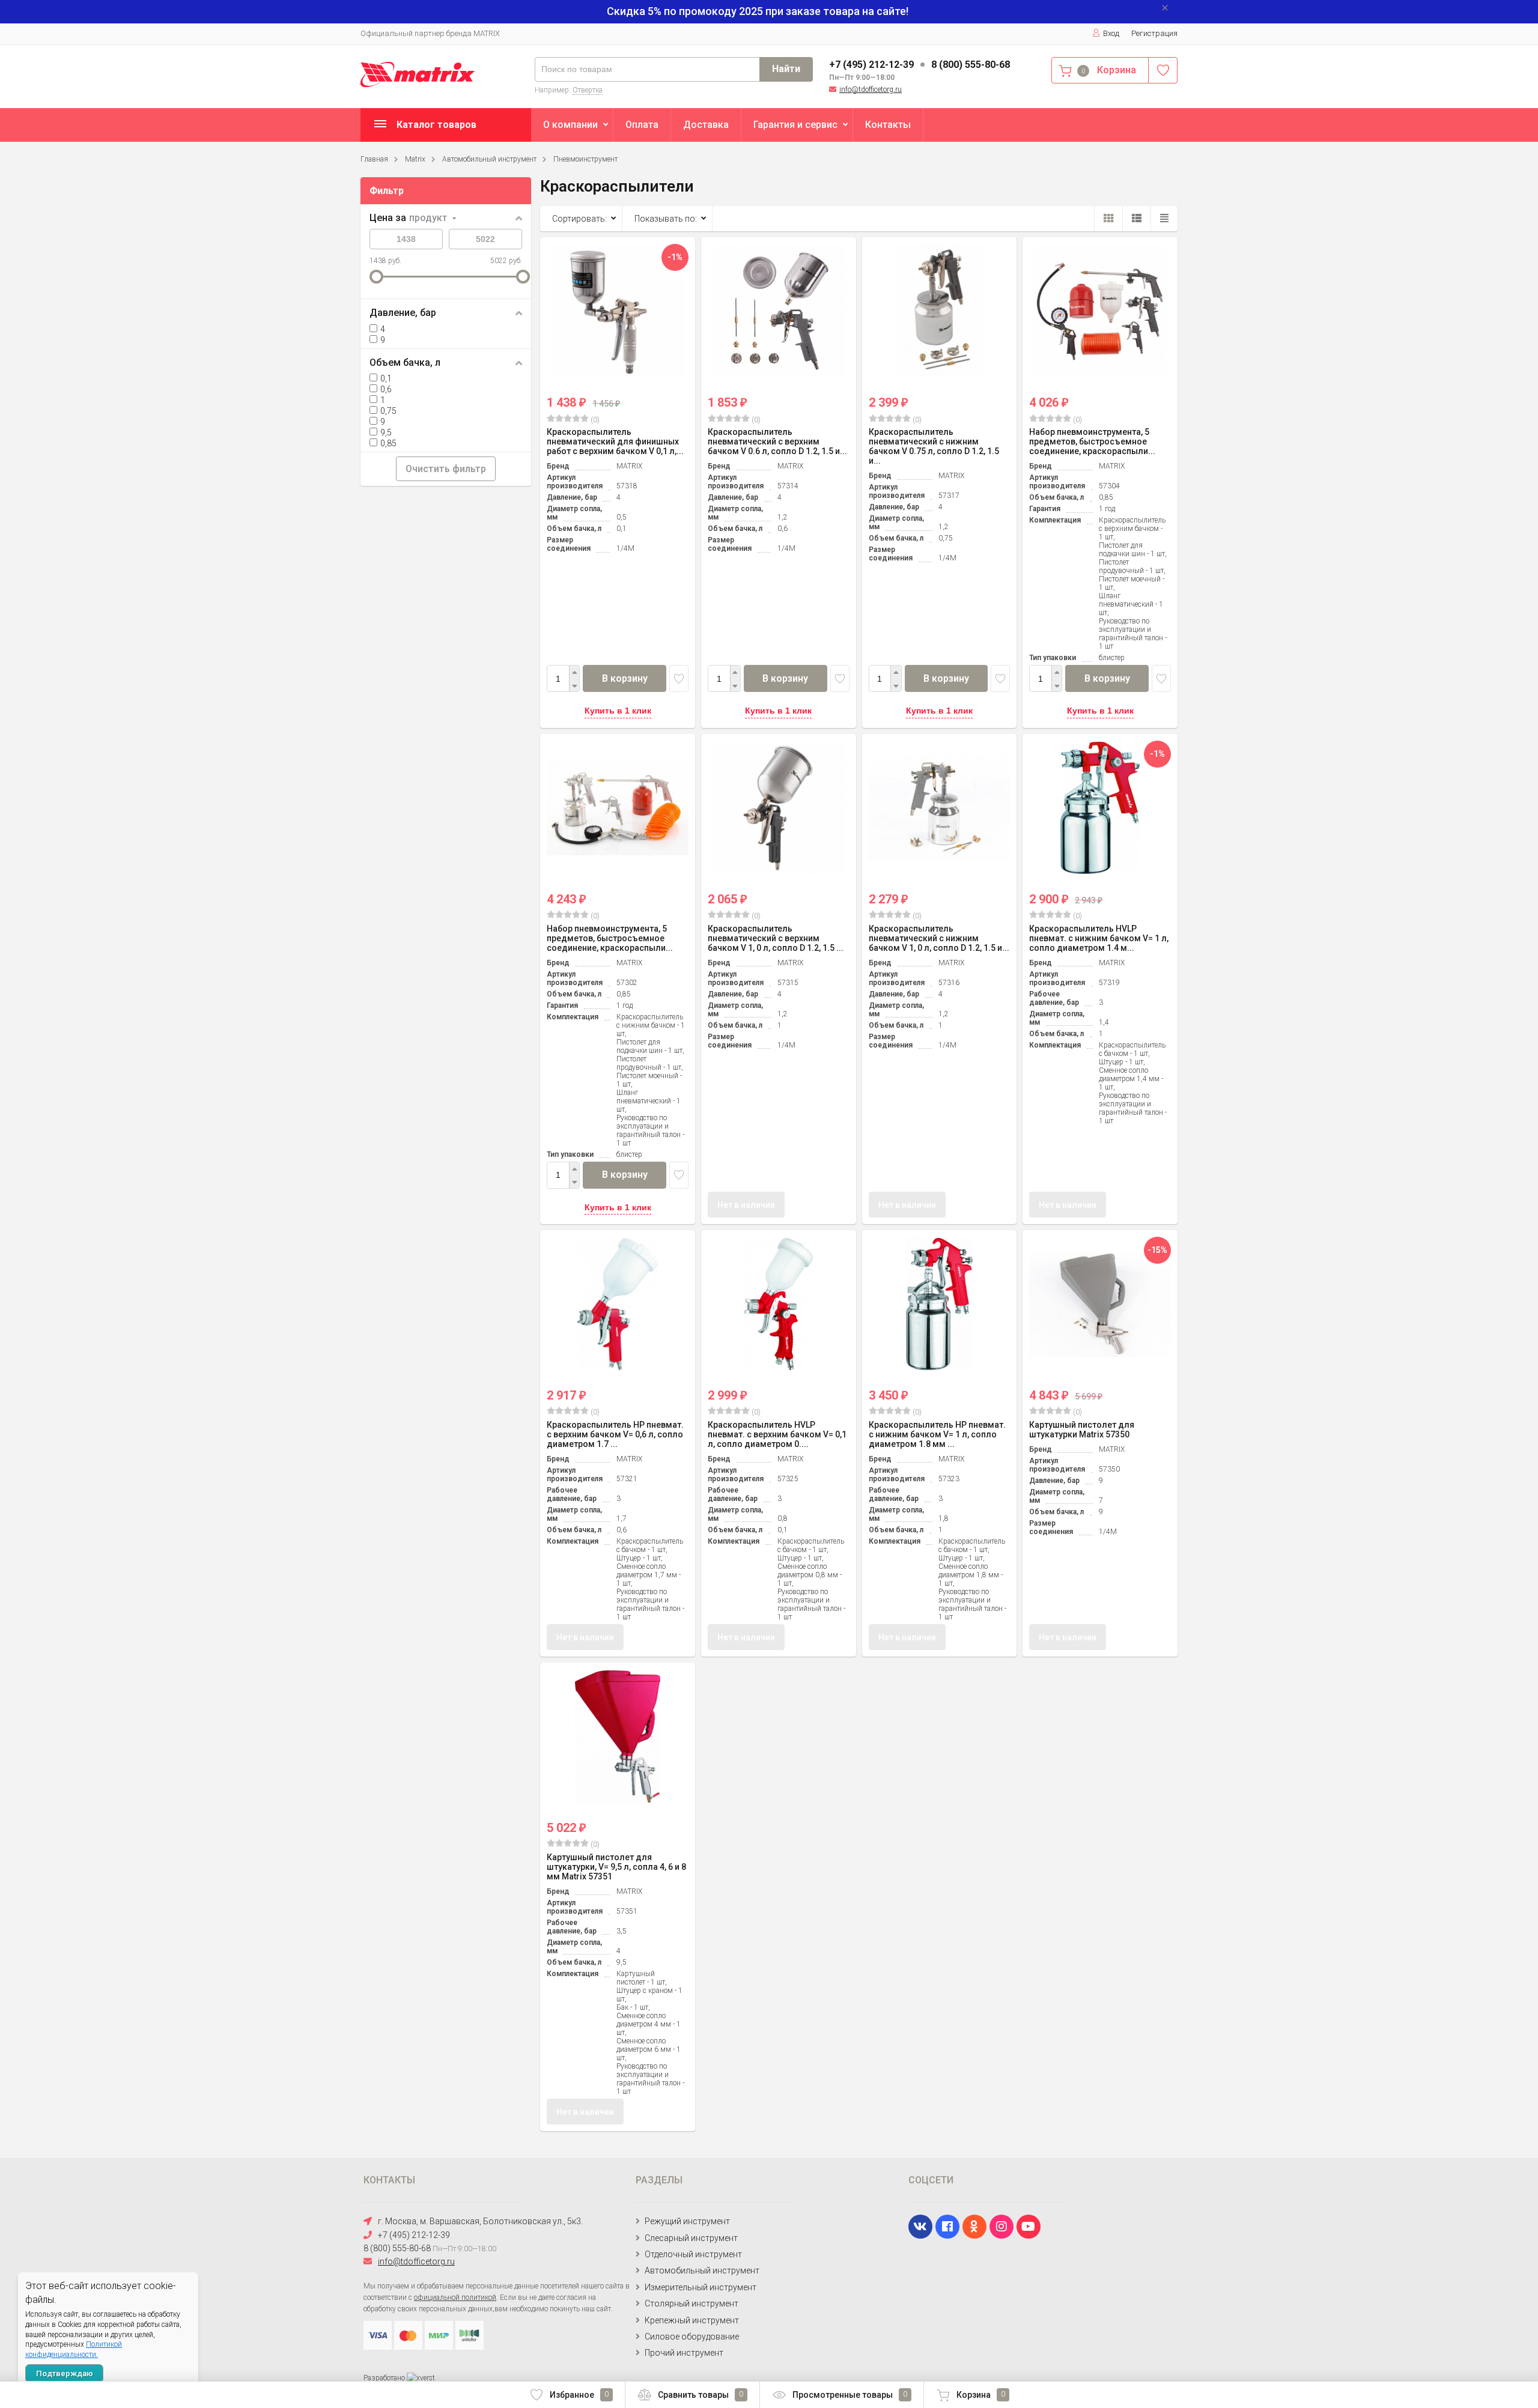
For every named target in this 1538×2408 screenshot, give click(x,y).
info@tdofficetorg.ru (871, 89)
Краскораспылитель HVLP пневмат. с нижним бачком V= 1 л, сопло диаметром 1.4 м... (1099, 938)
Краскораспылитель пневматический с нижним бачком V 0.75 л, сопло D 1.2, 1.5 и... (934, 446)
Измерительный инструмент (701, 2287)
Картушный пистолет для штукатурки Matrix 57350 (1082, 1430)
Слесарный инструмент (691, 2238)
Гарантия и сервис (795, 125)
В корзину (625, 678)
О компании (570, 125)
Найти (786, 69)
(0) (594, 420)
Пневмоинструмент (585, 159)
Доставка (706, 125)
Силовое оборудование (692, 2337)
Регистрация (1154, 33)
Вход (1111, 33)
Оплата (642, 125)
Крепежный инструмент (692, 2320)
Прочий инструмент (684, 2353)
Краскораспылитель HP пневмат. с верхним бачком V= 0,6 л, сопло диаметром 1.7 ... (615, 1434)
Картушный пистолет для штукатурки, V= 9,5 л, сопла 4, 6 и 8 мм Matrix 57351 (616, 1867)
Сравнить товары (701, 2395)
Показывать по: (666, 219)
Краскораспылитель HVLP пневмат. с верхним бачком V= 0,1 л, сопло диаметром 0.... (777, 1434)
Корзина (981, 2395)
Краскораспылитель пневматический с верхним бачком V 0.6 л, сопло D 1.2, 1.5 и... (777, 441)
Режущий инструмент (687, 2221)
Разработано (385, 2378)
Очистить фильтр (446, 469)
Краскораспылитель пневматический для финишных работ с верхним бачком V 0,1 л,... (615, 441)
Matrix (415, 159)
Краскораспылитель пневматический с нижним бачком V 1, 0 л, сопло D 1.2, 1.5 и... (939, 938)
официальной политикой (455, 2297)
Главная (374, 159)
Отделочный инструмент (693, 2254)
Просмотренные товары (850, 2395)
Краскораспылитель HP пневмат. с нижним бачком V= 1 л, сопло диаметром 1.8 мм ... (937, 1434)
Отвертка (588, 90)
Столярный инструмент (691, 2303)
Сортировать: (579, 219)
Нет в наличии (746, 1205)
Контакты (888, 125)
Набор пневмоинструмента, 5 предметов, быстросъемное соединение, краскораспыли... (1092, 441)
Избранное (579, 2395)
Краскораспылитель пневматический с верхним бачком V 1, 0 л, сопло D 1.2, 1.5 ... (776, 938)
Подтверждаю (65, 2373)
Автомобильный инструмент (489, 159)
